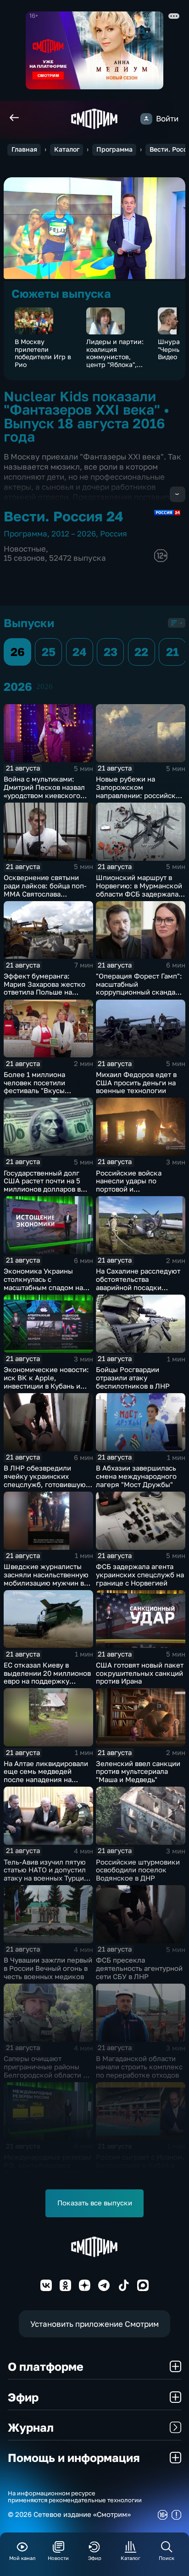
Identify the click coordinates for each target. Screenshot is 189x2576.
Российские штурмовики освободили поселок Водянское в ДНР (138, 1870)
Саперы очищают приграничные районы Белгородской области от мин (47, 2071)
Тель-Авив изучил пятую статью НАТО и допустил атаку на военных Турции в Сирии (46, 1874)
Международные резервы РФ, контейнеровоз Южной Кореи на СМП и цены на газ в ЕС (47, 2169)
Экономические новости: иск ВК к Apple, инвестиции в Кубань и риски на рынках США (46, 1382)
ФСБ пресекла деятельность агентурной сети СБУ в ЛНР (139, 1968)
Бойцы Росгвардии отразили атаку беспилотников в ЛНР (133, 1378)
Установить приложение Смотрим (94, 2324)
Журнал (31, 2427)
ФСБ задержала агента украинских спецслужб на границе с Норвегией (140, 1575)
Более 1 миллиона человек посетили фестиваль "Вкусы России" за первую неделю (35, 1091)
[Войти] (146, 119)
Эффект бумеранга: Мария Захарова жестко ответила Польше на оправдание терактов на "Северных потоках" (44, 992)
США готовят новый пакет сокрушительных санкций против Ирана (140, 1673)
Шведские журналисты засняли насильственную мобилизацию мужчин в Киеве (46, 1579)
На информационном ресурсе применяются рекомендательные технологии (75, 2497)
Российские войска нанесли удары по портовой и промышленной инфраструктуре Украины (139, 1189)
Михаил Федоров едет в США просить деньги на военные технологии (136, 1083)
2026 (44, 686)
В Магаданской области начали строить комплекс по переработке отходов (139, 2067)
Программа (114, 149)
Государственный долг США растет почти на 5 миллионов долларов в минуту (42, 1185)
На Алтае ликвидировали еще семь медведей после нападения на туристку (46, 1776)
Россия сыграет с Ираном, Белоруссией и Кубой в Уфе (140, 2165)
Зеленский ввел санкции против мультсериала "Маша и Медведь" (138, 1772)
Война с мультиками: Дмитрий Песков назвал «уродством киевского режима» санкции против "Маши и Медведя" (46, 795)
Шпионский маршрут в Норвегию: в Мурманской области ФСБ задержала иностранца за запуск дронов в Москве (139, 894)
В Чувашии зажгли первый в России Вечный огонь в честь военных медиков (48, 1968)
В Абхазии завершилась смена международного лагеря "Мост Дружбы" (136, 1476)
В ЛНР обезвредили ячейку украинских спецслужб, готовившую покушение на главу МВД (46, 1480)
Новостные (25, 549)
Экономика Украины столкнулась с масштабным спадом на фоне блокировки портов (46, 1283)
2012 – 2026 (74, 533)
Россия (114, 533)
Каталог (67, 149)
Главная (24, 149)
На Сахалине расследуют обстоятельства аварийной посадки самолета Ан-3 (138, 1283)
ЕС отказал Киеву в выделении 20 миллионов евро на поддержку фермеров (47, 1677)
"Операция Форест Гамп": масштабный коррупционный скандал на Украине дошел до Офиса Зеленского (139, 992)
